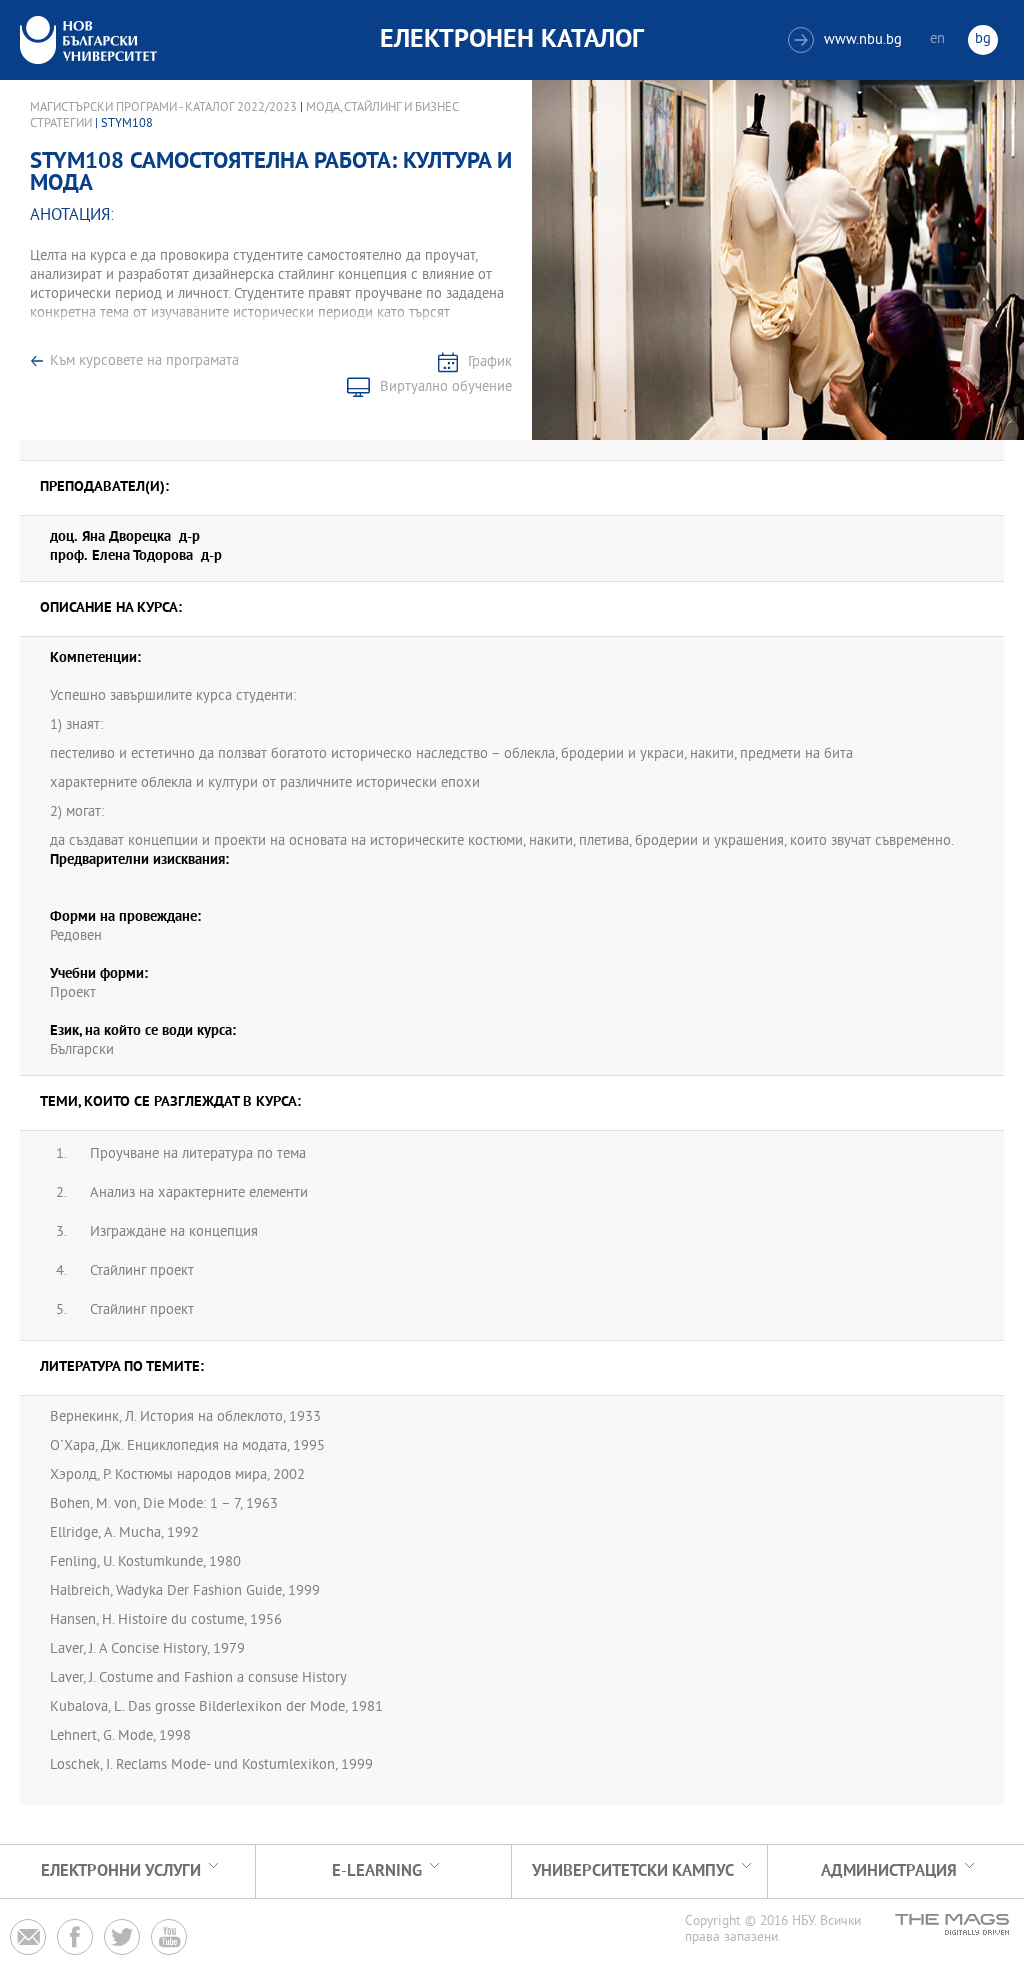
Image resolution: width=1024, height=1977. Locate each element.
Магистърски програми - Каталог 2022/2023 (163, 108)
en (937, 39)
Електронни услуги (121, 1871)
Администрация (889, 1871)
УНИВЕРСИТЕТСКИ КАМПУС (633, 1871)
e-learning (377, 1871)
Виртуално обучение (446, 387)
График (490, 362)
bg (983, 39)
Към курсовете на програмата (144, 361)
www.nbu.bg (847, 40)
